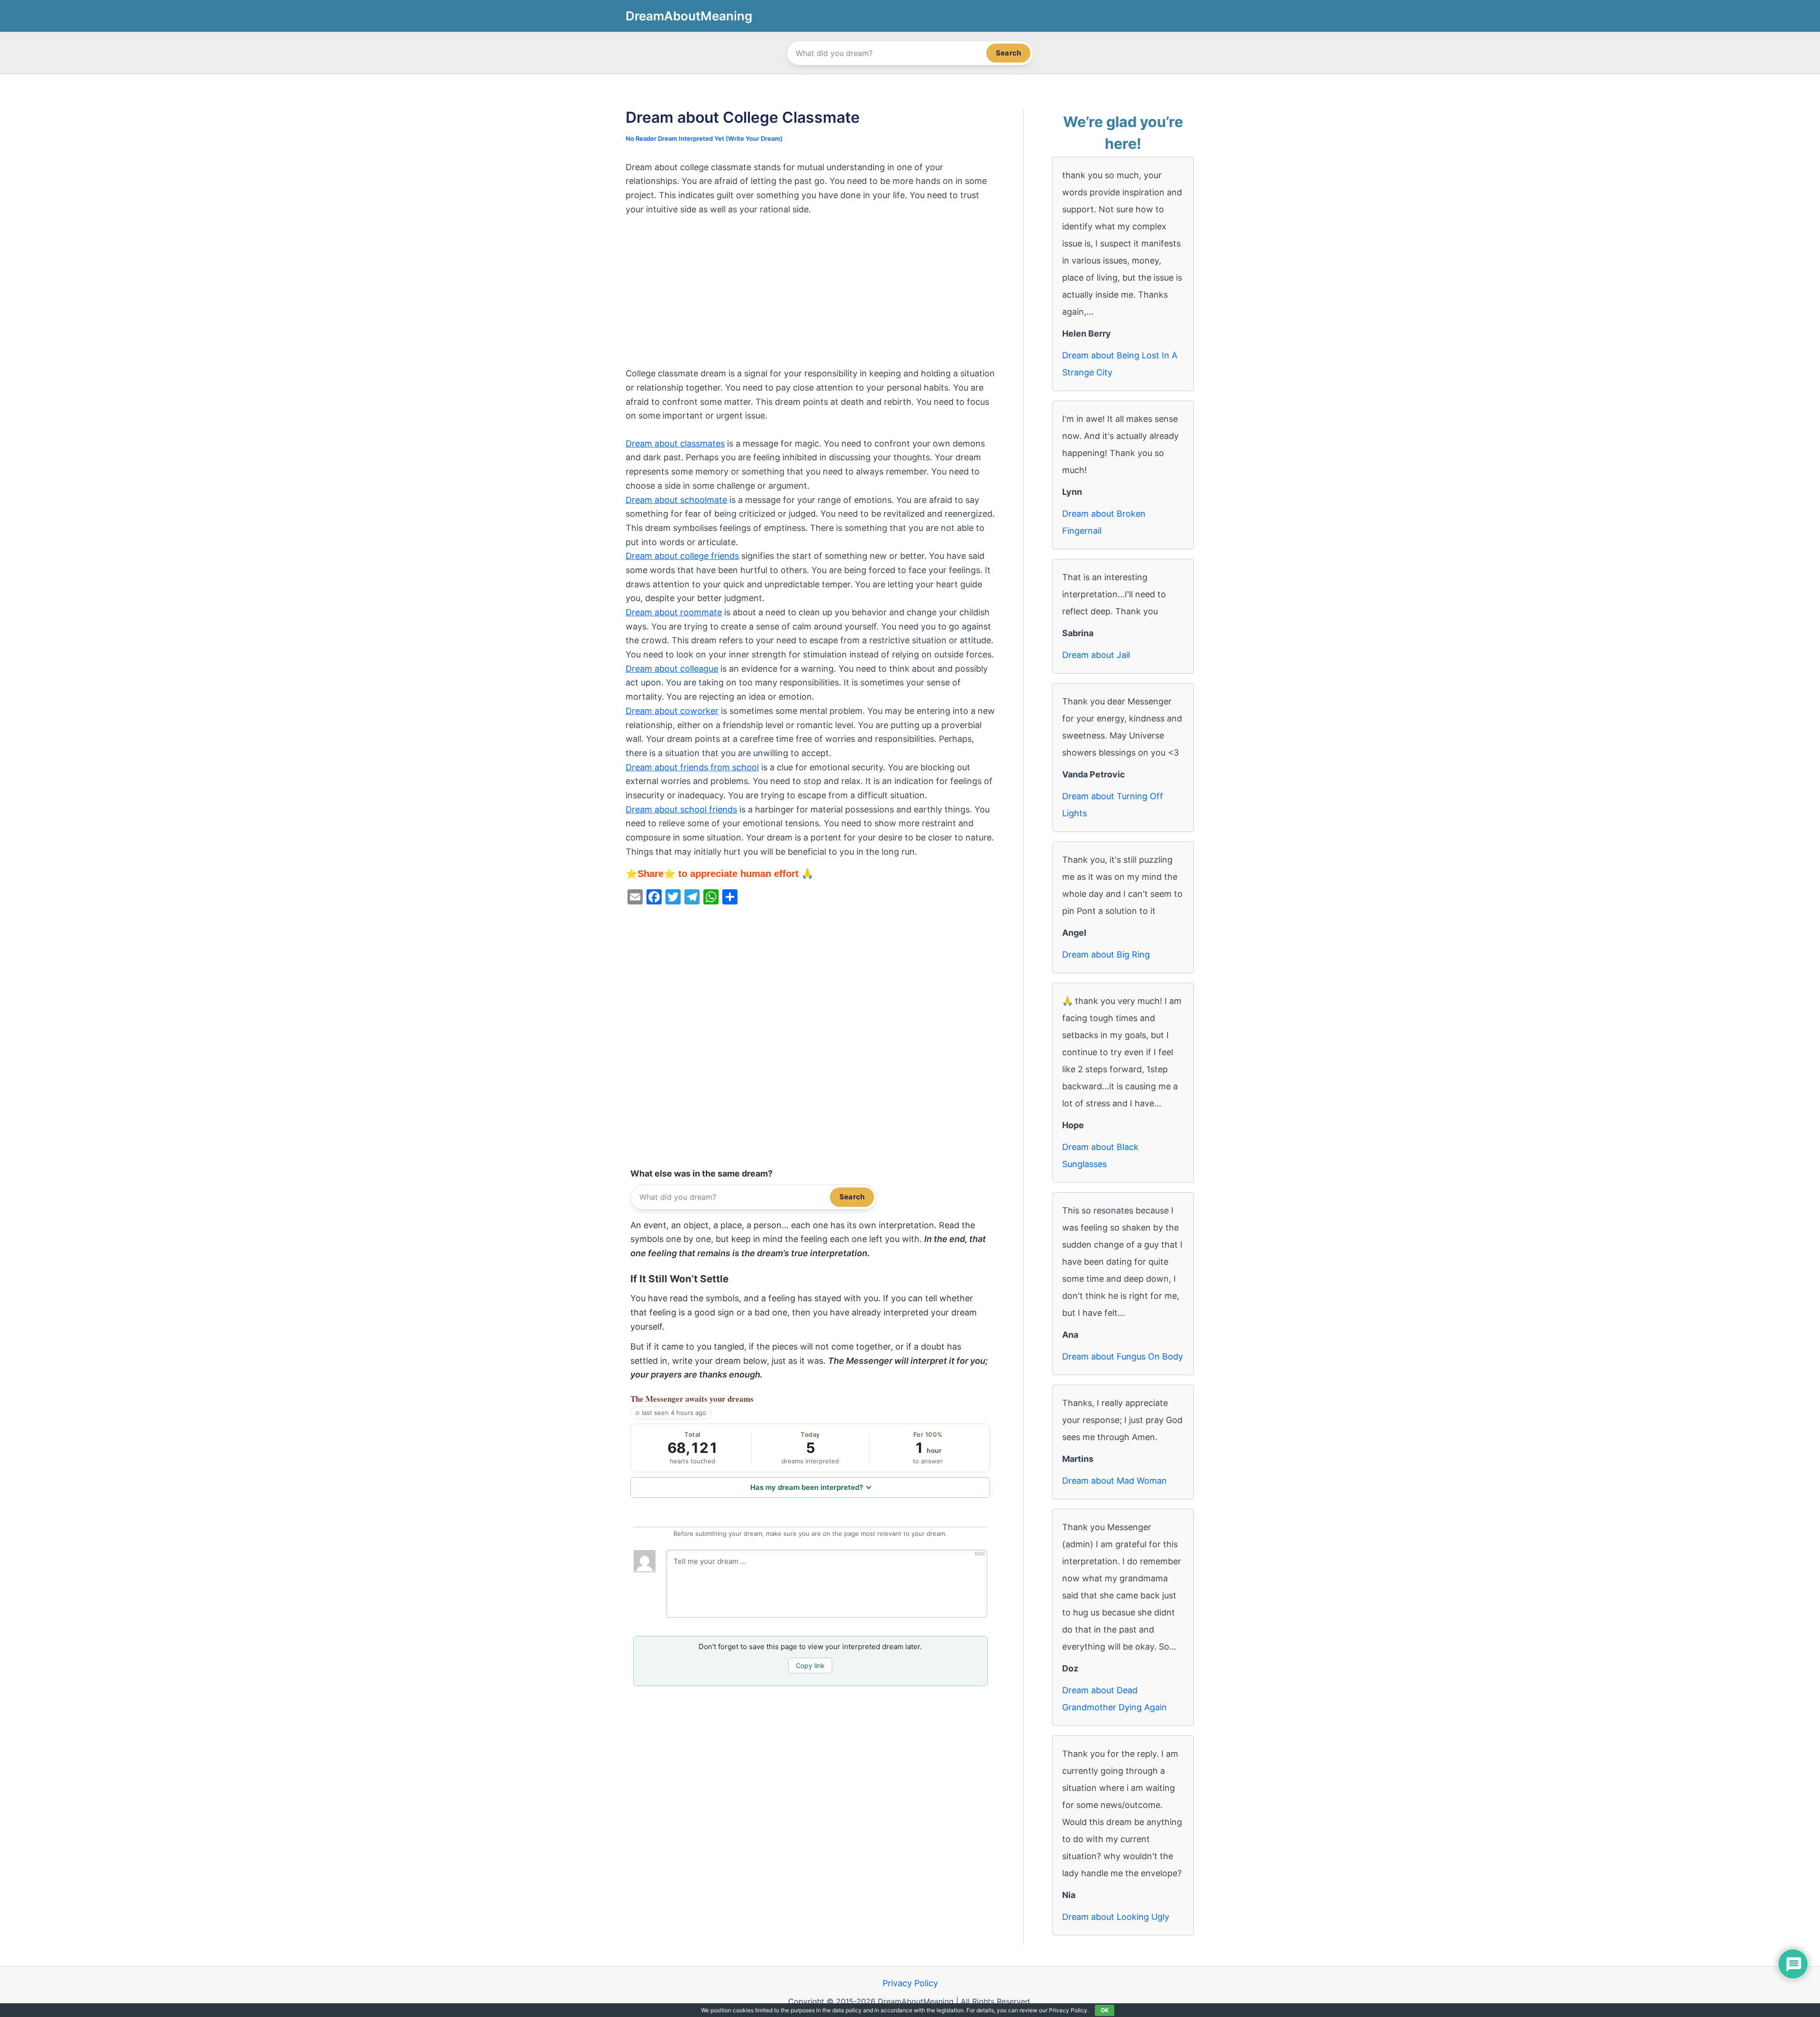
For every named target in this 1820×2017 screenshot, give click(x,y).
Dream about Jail (1096, 655)
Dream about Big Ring (1106, 954)
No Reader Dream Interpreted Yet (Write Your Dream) (704, 138)
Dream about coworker (672, 711)
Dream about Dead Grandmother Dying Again (1115, 1699)
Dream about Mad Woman (1115, 1481)
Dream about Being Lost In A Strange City (1120, 364)
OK (1105, 2010)
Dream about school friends (681, 809)
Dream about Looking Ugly (1116, 1917)
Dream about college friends (682, 556)
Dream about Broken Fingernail (1104, 522)
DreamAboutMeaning (689, 16)
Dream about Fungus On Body (1123, 1356)
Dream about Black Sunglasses (1100, 1155)
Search (1008, 53)
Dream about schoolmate (676, 500)
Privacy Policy (910, 1983)
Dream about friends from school (692, 767)
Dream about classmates (675, 443)
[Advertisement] (810, 296)
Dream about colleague (672, 669)
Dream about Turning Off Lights (1113, 805)
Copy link (810, 1666)
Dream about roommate (674, 612)
